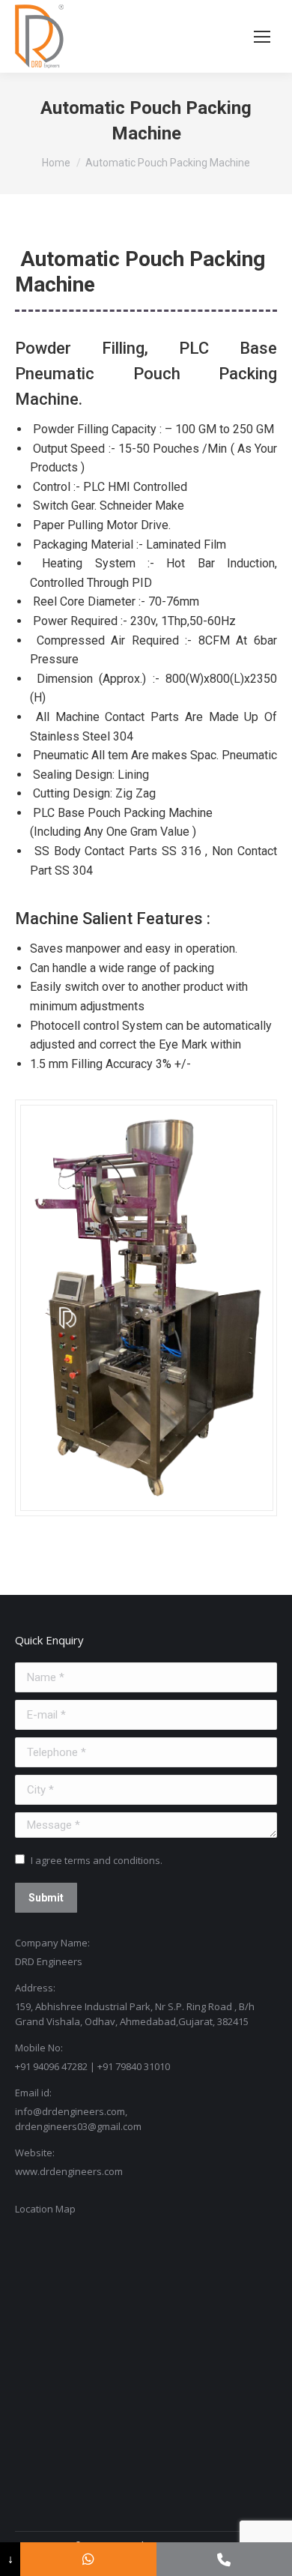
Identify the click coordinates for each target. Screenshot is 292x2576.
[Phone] (224, 2559)
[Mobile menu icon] (262, 37)
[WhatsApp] (88, 2559)
